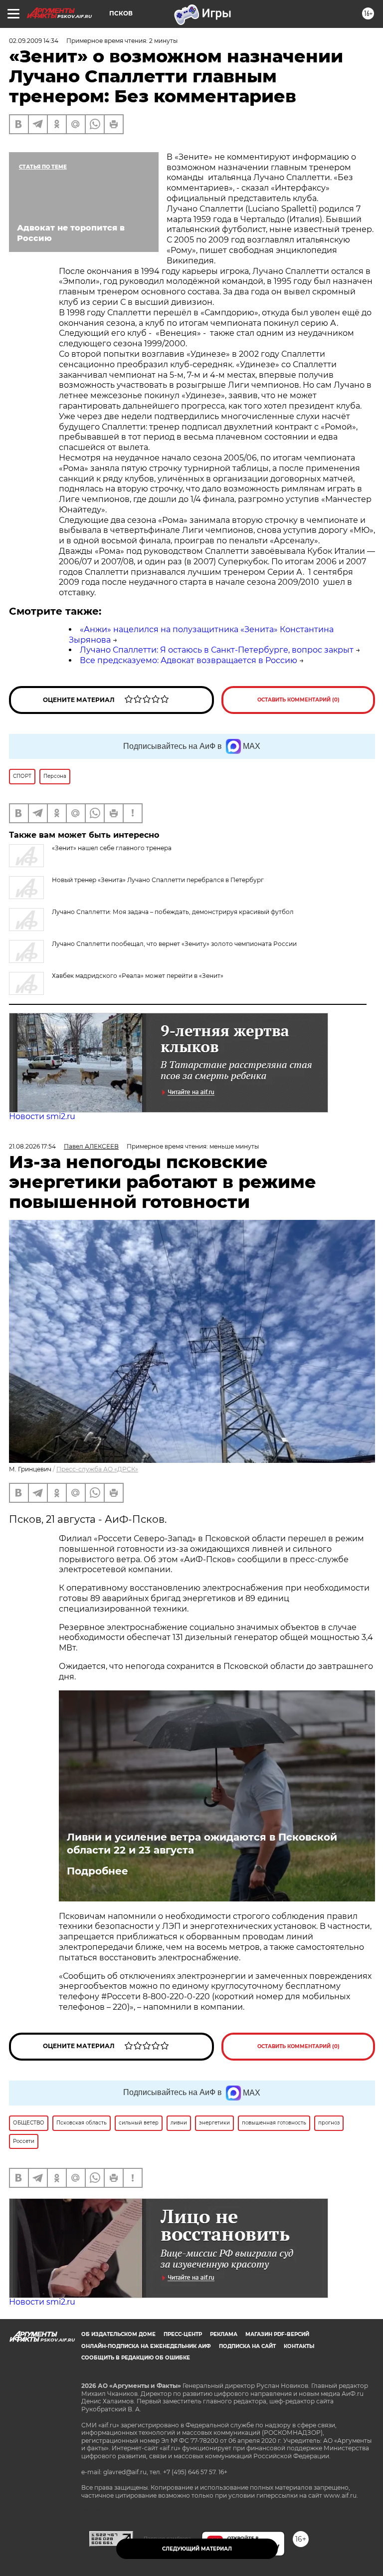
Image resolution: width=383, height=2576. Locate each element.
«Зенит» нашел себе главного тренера (112, 848)
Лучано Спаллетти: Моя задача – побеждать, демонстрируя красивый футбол (173, 912)
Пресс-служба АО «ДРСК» (97, 1469)
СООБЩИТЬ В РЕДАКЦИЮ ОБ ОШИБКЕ (136, 2358)
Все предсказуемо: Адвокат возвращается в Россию (189, 660)
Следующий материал (197, 2549)
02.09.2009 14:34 (34, 41)
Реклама (224, 2334)
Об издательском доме (118, 2334)
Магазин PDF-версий (277, 2334)
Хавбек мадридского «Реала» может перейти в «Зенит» (138, 976)
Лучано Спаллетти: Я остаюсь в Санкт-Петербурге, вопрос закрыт (217, 650)
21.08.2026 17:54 (32, 1146)
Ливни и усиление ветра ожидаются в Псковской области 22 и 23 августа (202, 1844)
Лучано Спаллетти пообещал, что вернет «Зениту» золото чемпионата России (174, 944)
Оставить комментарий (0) (298, 700)
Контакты (299, 2346)
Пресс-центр (183, 2334)
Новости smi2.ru (42, 1116)
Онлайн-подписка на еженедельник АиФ (146, 2346)
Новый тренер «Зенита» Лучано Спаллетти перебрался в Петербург (158, 880)
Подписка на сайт (247, 2346)
